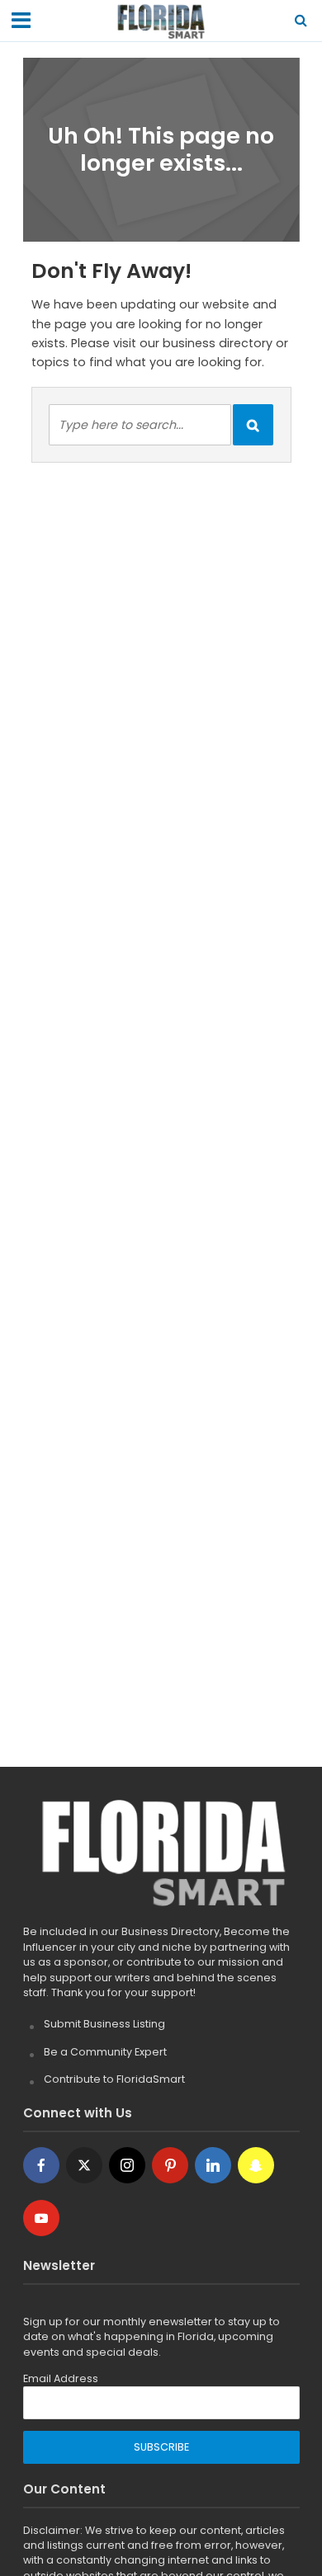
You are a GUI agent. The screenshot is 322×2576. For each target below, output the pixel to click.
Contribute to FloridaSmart (114, 2079)
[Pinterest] (170, 2165)
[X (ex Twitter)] (84, 2165)
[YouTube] (41, 2218)
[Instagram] (127, 2165)
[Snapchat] (256, 2165)
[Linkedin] (213, 2165)
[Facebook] (41, 2165)
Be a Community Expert (105, 2052)
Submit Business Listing (104, 2024)
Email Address (61, 2378)
